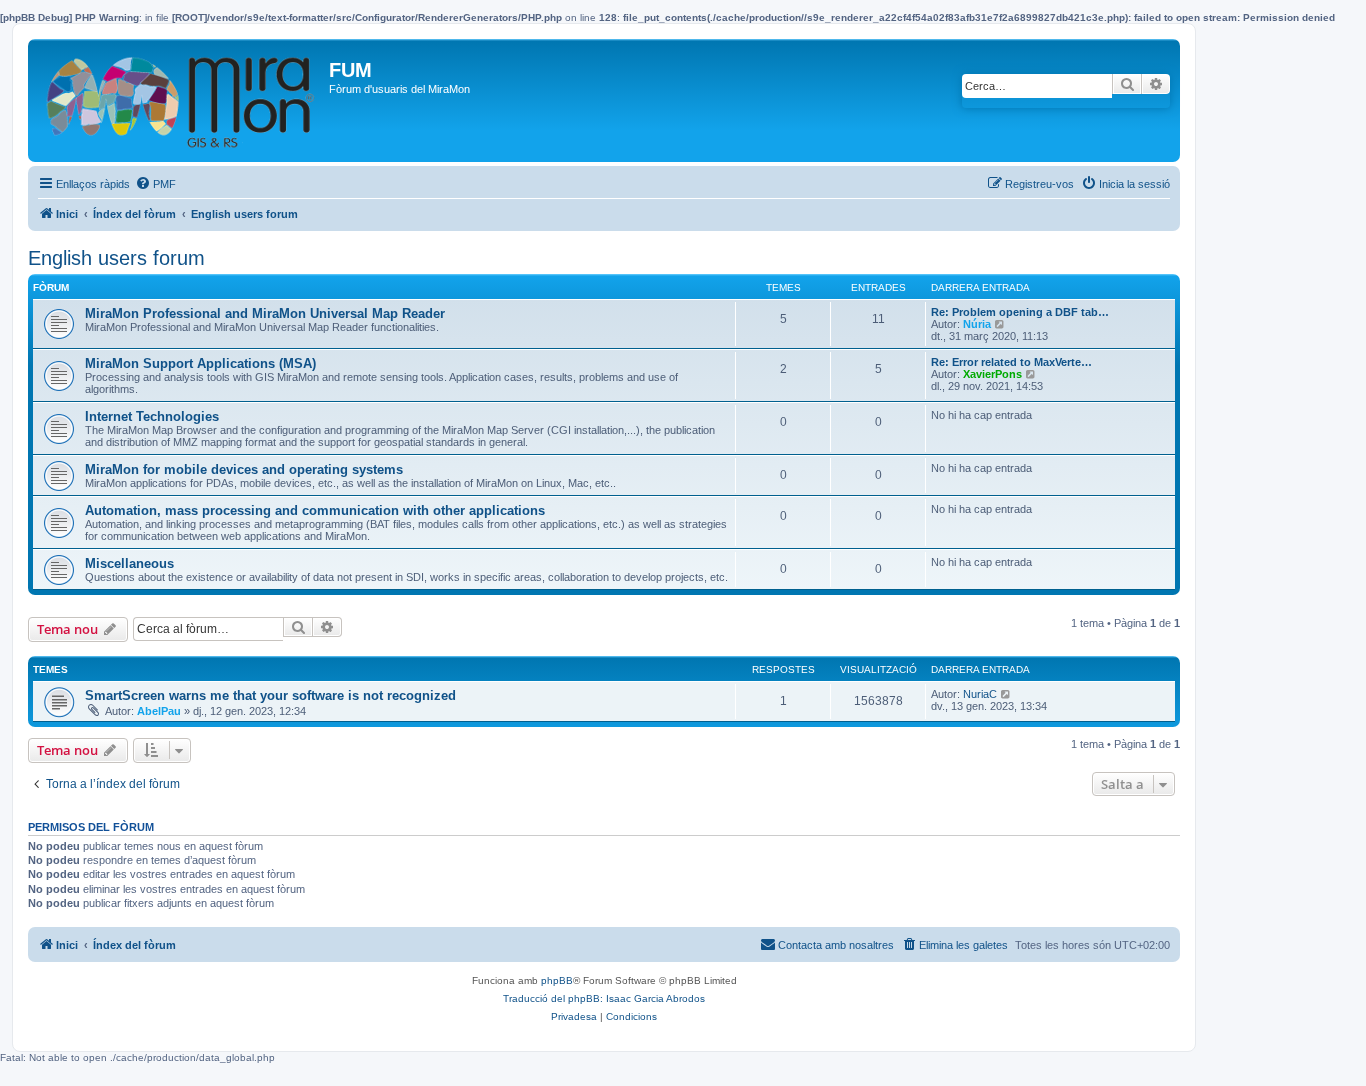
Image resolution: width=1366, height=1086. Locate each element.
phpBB (557, 980)
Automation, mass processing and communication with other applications (315, 510)
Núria (977, 324)
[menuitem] (155, 184)
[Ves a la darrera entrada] (1006, 694)
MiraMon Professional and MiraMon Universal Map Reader (265, 313)
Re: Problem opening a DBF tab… (1020, 312)
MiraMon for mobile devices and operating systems (244, 469)
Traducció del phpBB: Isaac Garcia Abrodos (604, 998)
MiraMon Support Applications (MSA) (200, 363)
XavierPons (992, 374)
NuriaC (980, 694)
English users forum (116, 258)
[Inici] (181, 100)
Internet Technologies (152, 416)
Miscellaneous (129, 563)
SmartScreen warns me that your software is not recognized (270, 695)
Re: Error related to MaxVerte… (1011, 362)
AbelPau (159, 711)
